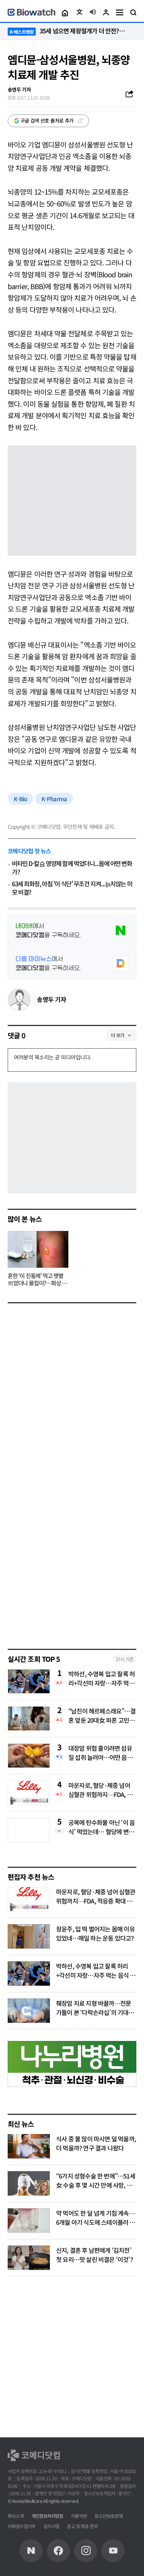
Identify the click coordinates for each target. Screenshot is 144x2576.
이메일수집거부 (22, 2526)
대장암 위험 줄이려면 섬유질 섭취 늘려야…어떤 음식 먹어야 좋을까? (100, 1753)
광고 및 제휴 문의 (82, 2526)
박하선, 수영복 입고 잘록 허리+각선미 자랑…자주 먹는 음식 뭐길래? (102, 1678)
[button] (64, 12)
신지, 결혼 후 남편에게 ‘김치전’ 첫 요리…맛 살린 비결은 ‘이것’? (94, 2255)
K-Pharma (54, 799)
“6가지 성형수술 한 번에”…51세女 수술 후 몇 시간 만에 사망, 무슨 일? (96, 2185)
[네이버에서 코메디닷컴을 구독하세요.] (72, 930)
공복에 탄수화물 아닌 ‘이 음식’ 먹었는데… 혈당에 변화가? (102, 1827)
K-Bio (20, 799)
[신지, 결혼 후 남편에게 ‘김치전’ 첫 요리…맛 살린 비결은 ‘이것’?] (29, 2258)
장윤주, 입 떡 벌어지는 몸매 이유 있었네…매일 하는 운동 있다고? (95, 1933)
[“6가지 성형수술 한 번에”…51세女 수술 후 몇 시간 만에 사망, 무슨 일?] (29, 2183)
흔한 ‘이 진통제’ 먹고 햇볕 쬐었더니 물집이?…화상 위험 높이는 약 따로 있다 (37, 1280)
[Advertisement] (72, 1562)
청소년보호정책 (108, 2516)
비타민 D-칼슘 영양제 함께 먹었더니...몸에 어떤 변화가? (72, 868)
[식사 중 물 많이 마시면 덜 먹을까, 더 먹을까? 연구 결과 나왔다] (29, 2146)
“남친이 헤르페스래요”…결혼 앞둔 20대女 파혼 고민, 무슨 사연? (102, 1715)
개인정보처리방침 (47, 2516)
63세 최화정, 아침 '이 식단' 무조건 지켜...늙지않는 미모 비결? (72, 888)
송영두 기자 (52, 999)
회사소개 (16, 2516)
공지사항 (51, 2526)
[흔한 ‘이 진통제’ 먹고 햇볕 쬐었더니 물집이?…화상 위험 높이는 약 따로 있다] (38, 1249)
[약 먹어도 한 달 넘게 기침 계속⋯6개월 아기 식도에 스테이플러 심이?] (29, 2221)
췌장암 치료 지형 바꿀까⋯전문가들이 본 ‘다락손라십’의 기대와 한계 (95, 2012)
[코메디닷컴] (58, 2551)
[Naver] (31, 2551)
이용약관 (79, 2516)
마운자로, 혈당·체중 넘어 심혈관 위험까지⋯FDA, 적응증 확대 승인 (100, 1790)
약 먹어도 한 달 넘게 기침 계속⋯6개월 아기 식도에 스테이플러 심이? (96, 2222)
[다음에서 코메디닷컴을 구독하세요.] (72, 963)
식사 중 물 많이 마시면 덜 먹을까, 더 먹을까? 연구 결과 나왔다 (96, 2143)
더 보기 (118, 1035)
